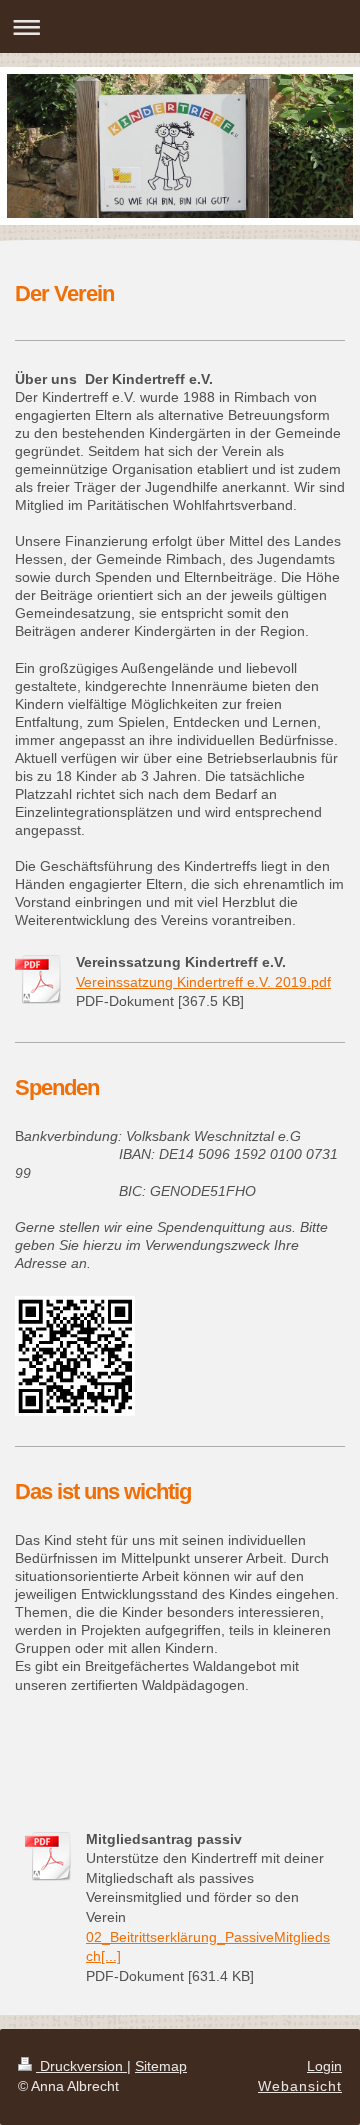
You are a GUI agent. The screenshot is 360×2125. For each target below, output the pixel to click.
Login (324, 2066)
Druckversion (81, 2066)
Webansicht (300, 2086)
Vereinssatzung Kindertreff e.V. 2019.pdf (203, 982)
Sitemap (161, 2066)
